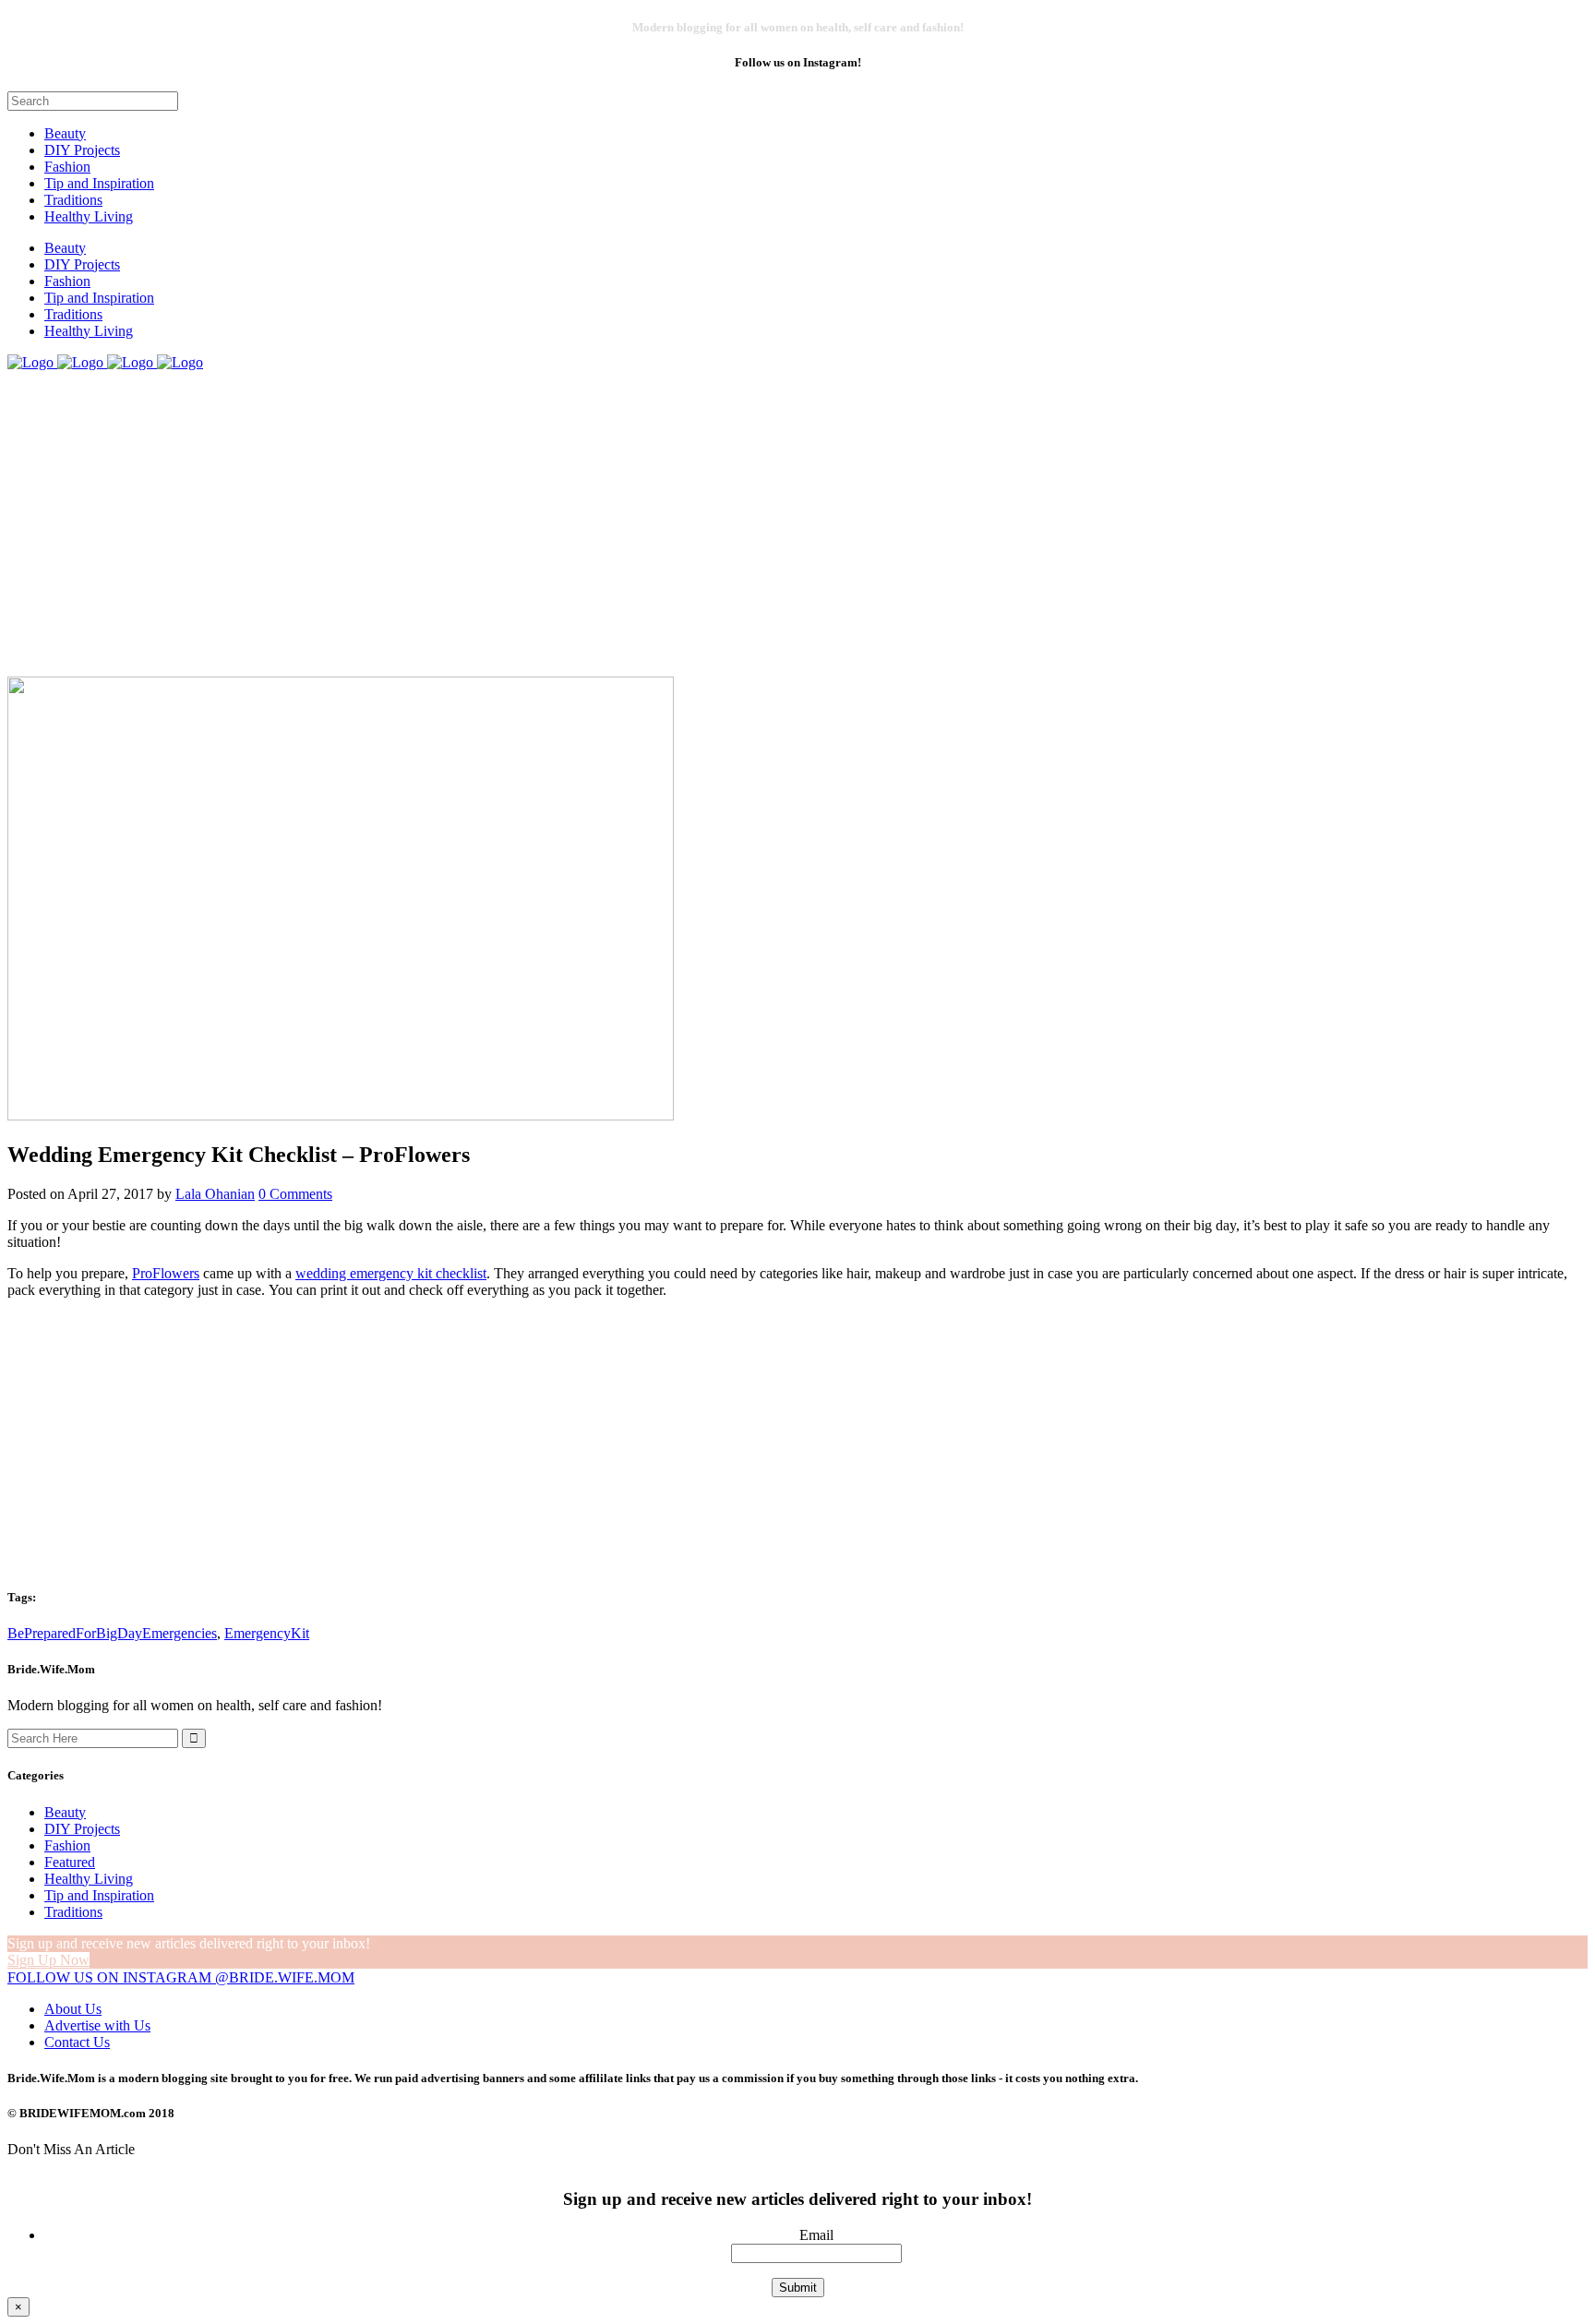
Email (816, 2235)
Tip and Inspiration (99, 1895)
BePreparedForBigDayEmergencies (112, 1633)
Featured (70, 1862)
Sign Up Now (48, 1960)
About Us (73, 2009)
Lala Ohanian (215, 1194)
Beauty (65, 1812)
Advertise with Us (97, 2025)
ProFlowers (166, 1273)
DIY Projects (82, 1829)
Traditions (73, 1912)
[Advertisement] (797, 1443)
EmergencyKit (267, 1633)
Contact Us (77, 2042)
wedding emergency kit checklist (391, 1273)
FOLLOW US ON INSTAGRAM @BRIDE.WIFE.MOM (181, 1977)
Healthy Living (89, 1879)
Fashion (67, 1845)
